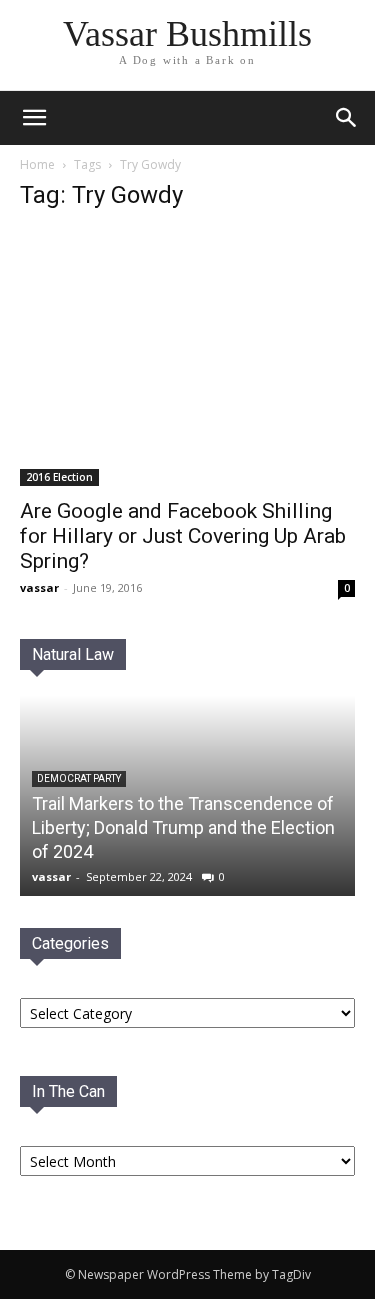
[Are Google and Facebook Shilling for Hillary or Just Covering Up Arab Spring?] (187, 358)
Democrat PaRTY (79, 778)
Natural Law (73, 654)
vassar (39, 587)
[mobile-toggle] (34, 118)
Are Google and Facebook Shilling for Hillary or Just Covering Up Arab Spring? (183, 536)
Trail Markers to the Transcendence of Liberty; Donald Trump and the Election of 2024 (183, 827)
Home (37, 164)
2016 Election (59, 477)
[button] (347, 118)
